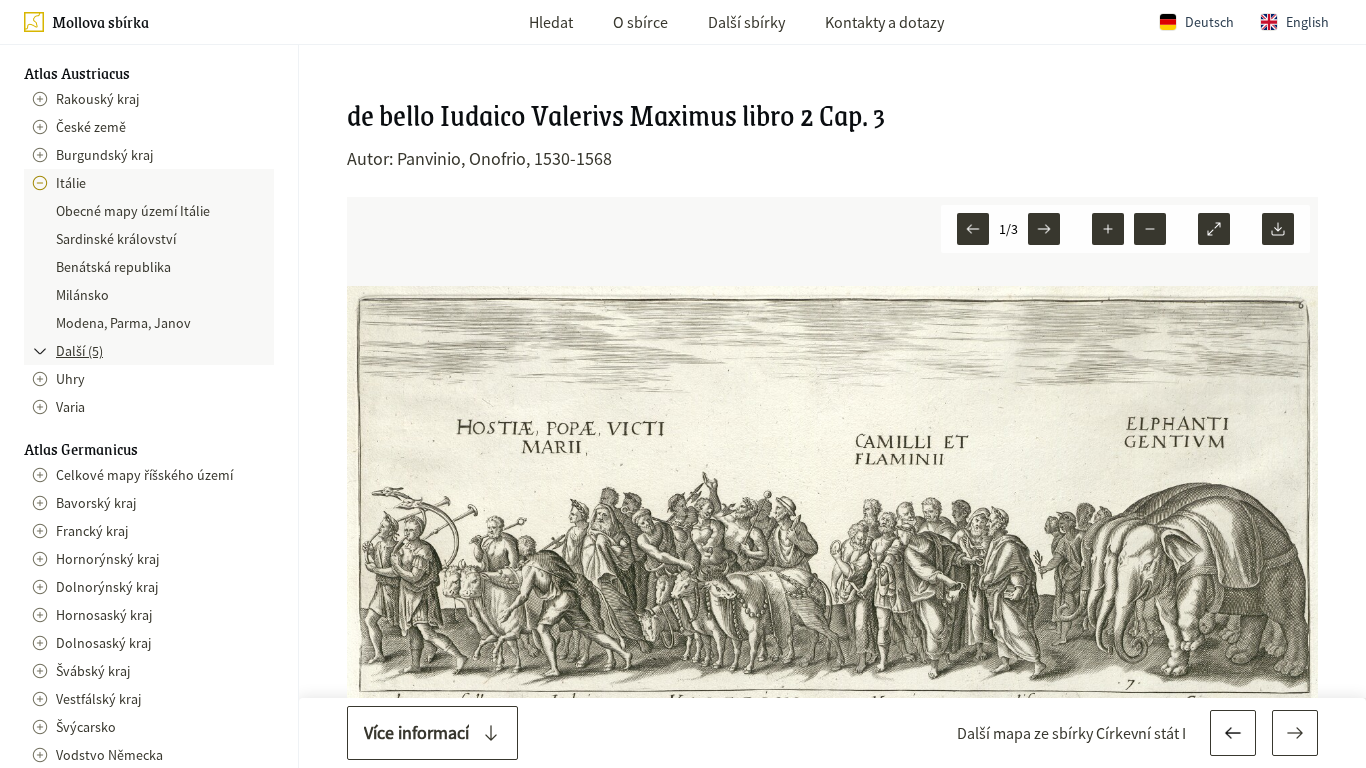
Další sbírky (746, 22)
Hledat (551, 22)
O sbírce (640, 22)
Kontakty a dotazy (884, 22)
